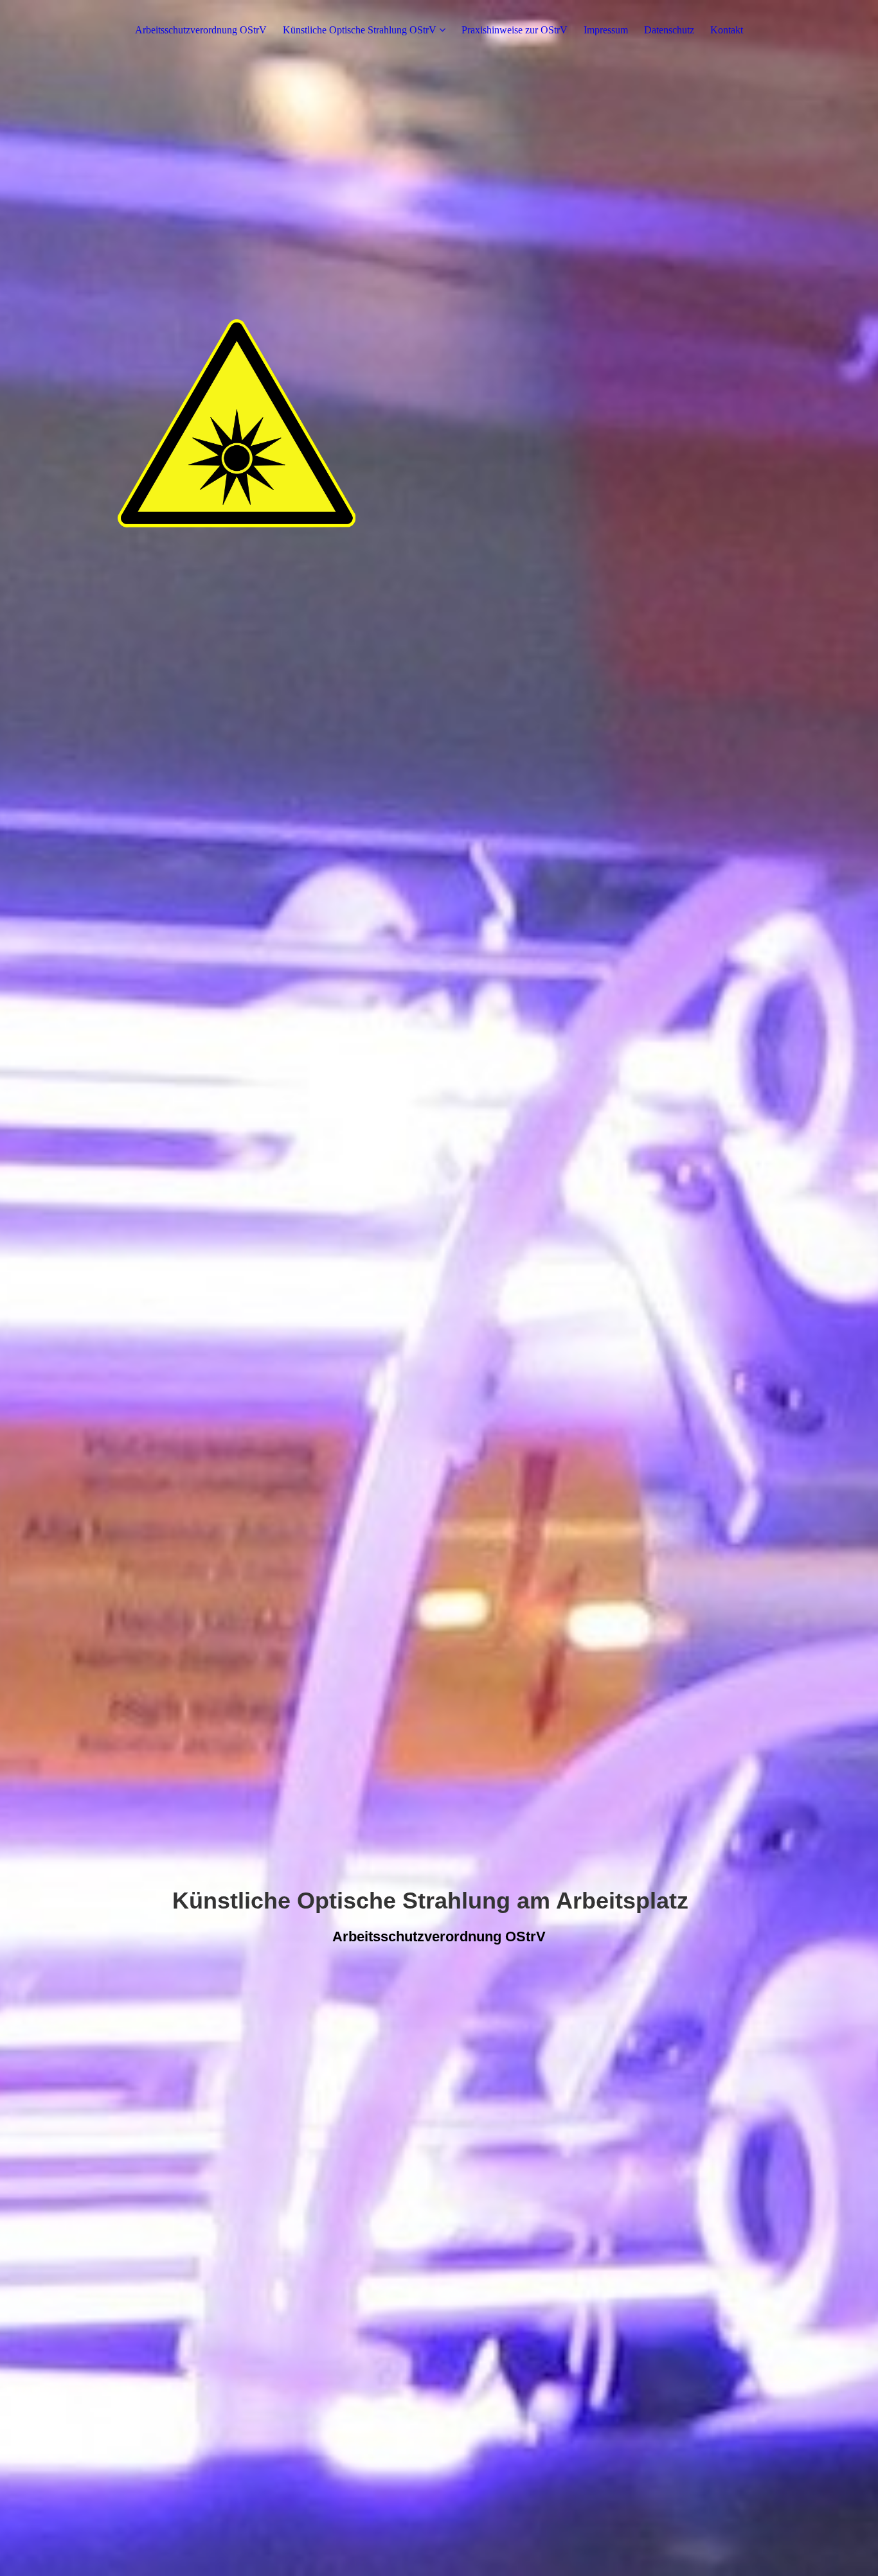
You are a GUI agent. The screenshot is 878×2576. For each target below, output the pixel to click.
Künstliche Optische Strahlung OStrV (360, 30)
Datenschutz (669, 30)
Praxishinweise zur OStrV (515, 30)
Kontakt (727, 30)
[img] (439, 1288)
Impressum (606, 30)
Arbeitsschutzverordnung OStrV (201, 30)
